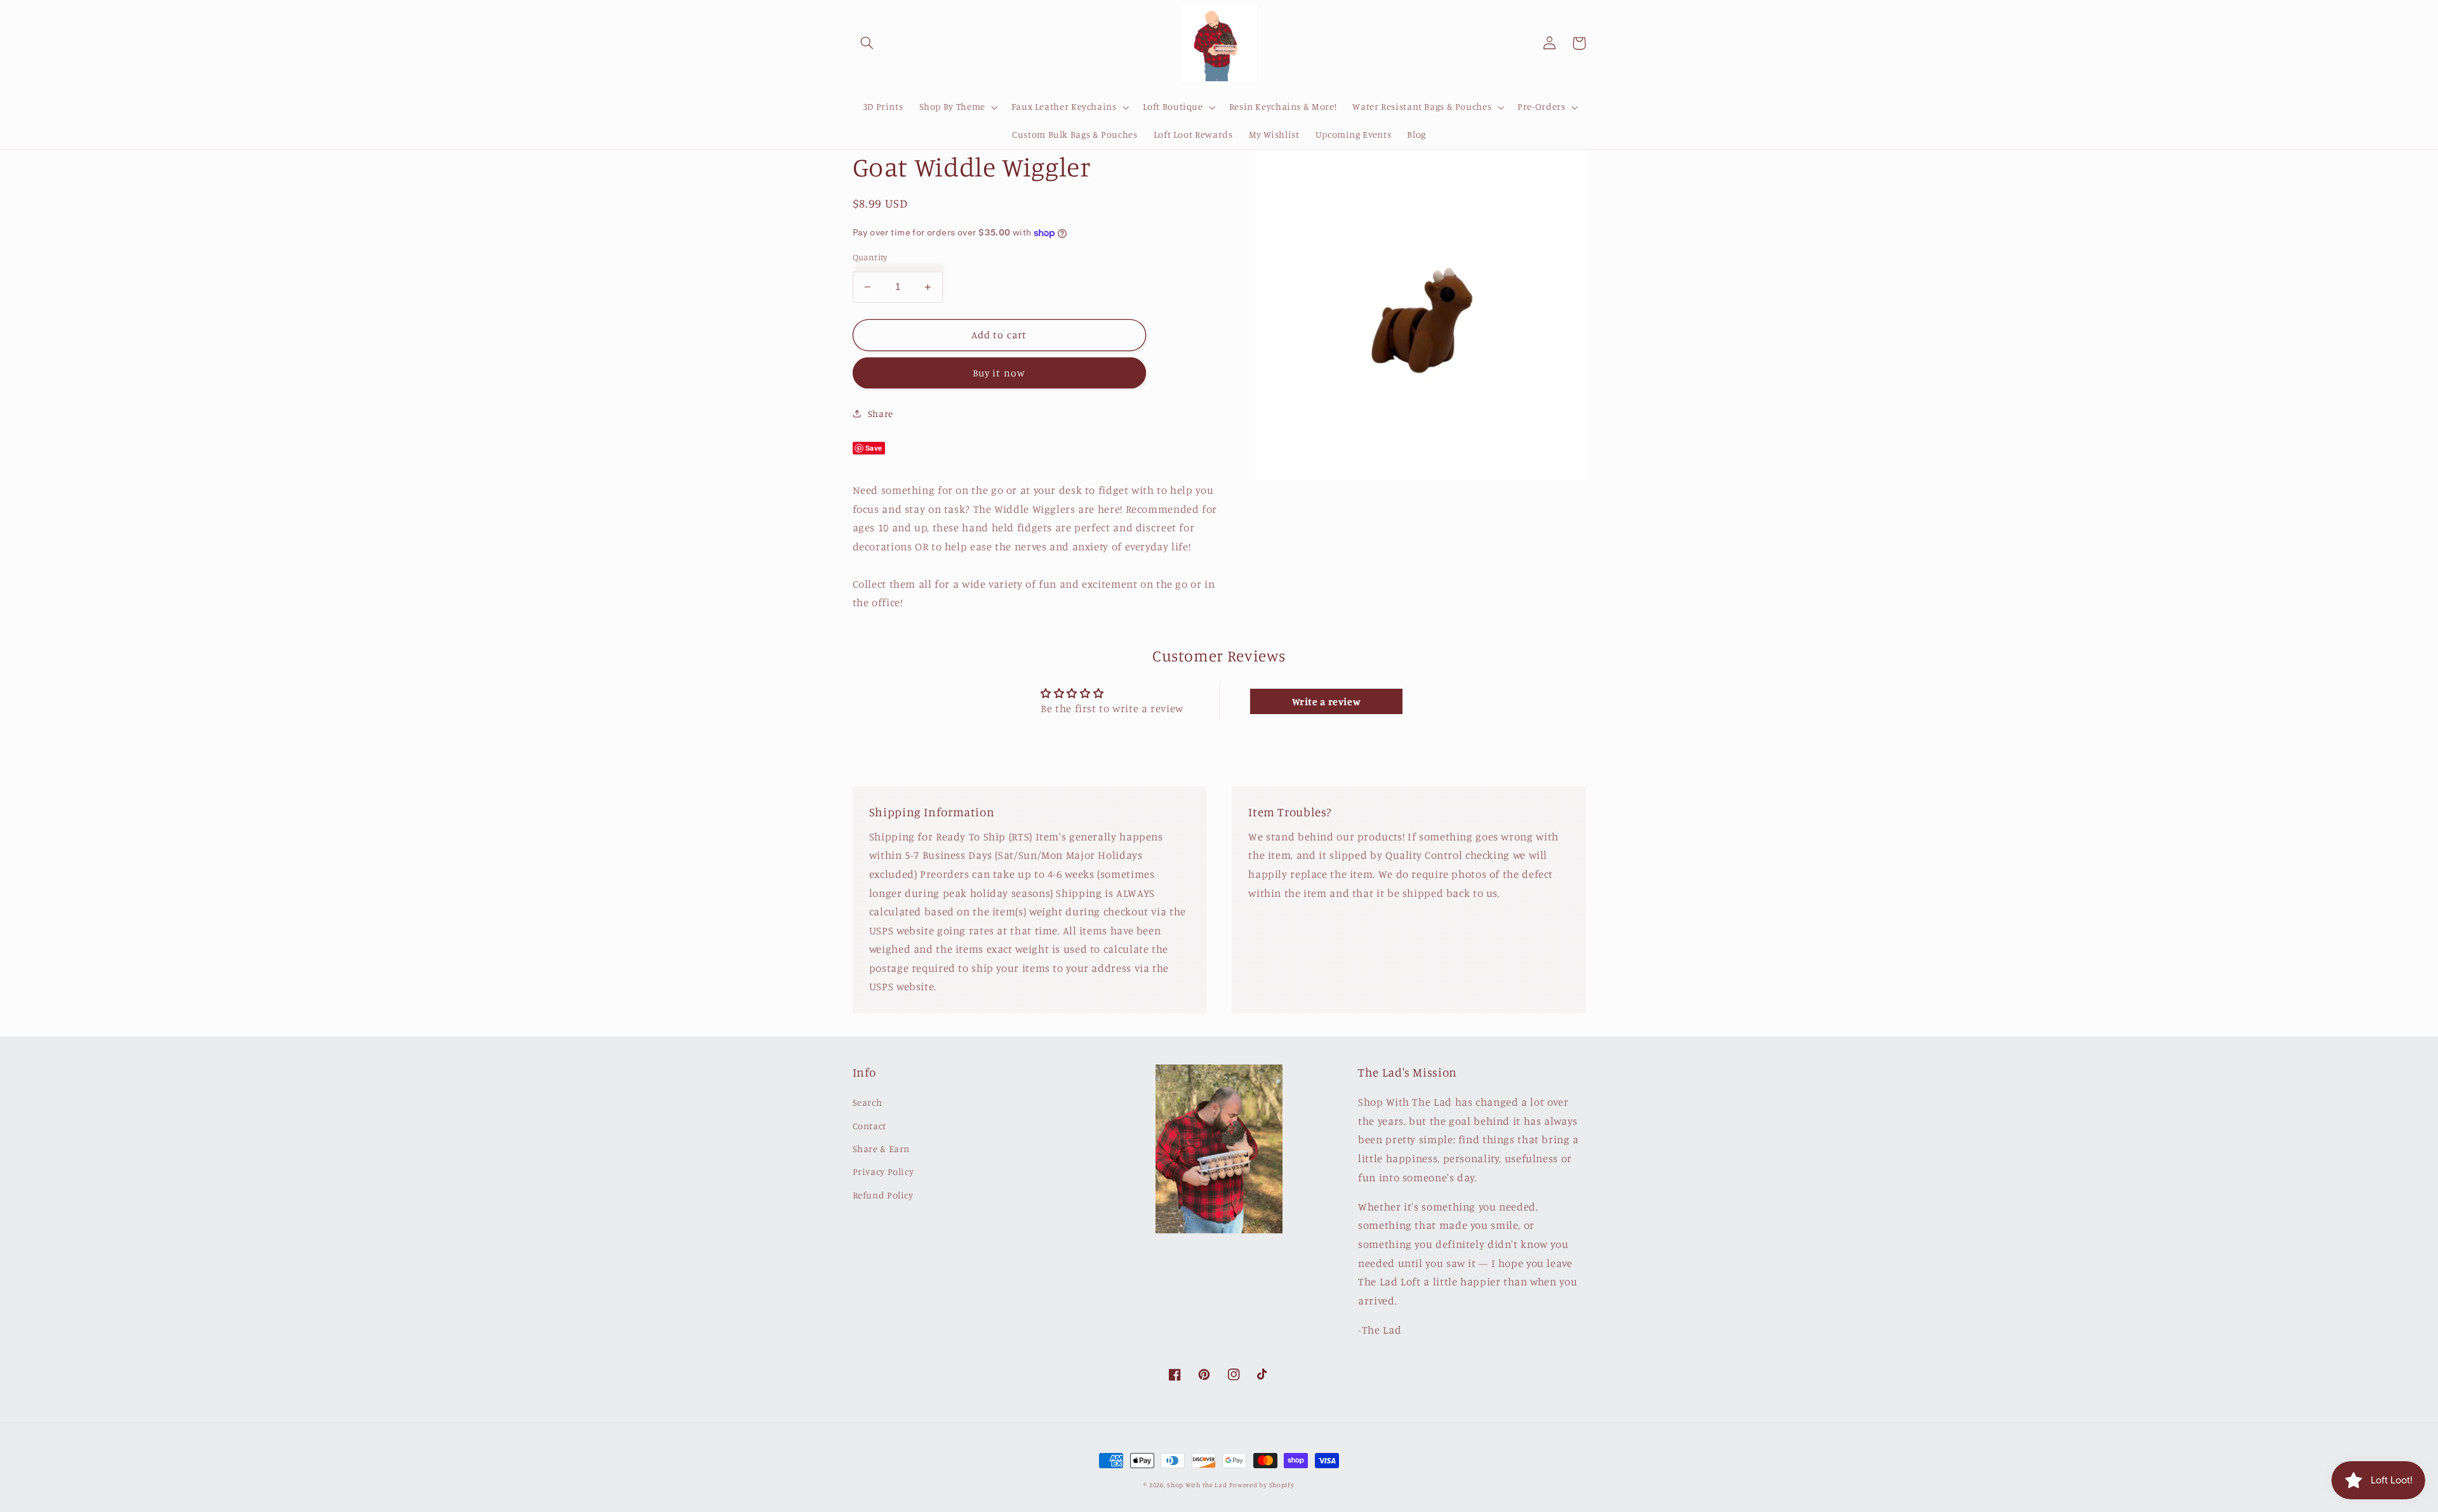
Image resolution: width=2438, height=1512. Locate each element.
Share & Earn (882, 1149)
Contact (869, 1126)
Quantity (870, 257)
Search (868, 1102)
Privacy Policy (883, 1171)
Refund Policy (883, 1195)
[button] (867, 43)
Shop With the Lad (1197, 1485)
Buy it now (999, 373)
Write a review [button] (1327, 701)
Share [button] (881, 414)
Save (874, 448)
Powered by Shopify (1262, 1485)
